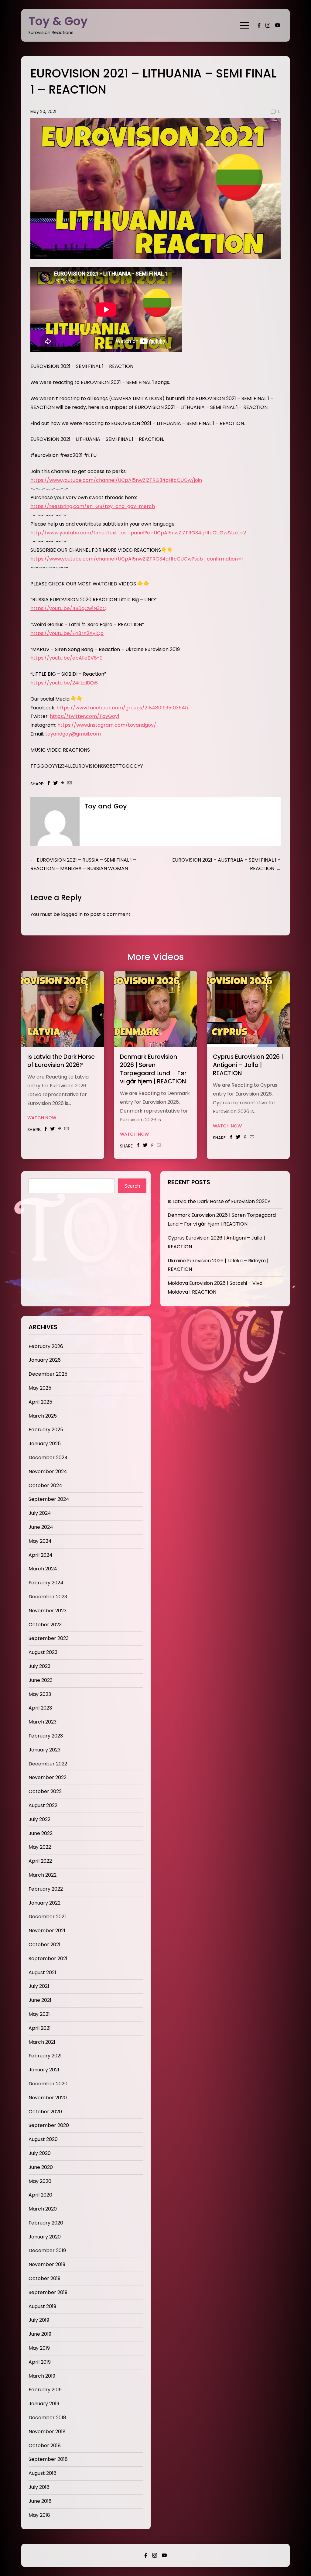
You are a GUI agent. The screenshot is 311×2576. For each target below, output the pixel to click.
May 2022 (40, 1847)
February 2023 (46, 1736)
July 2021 (39, 1986)
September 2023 (49, 1638)
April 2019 (40, 2362)
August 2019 (42, 2306)
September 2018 (48, 2459)
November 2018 (47, 2432)
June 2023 (41, 1680)
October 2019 (44, 2278)
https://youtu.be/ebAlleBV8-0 (67, 658)
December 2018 (47, 2418)
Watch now (42, 1118)
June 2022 (41, 1833)
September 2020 (49, 2125)
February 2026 (46, 1346)
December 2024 (48, 1458)
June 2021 (40, 2000)
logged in (72, 914)
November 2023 (48, 1611)
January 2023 (44, 1750)
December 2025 (48, 1374)
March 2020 (43, 2209)
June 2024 (41, 1527)
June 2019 (40, 2334)
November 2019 (47, 2264)
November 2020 (48, 2098)
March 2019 (42, 2376)
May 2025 (40, 1388)
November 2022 (48, 1777)
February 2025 (46, 1430)
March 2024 (43, 1569)
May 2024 (40, 1541)
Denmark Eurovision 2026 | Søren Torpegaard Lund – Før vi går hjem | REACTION (153, 1069)
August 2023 (43, 1652)
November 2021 (47, 1931)
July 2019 (39, 2320)
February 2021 (45, 2056)
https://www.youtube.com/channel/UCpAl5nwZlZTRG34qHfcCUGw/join (116, 480)
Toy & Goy (58, 21)
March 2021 (42, 2042)
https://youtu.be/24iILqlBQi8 (64, 683)
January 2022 (44, 1903)
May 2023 (40, 1694)
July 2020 (40, 2153)
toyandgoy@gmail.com (73, 734)
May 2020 (40, 2181)
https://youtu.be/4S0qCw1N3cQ (68, 608)
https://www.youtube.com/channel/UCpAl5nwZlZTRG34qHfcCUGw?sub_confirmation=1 (137, 559)
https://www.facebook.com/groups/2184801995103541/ (123, 708)
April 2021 (40, 2028)
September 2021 (48, 1959)
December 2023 (48, 1597)
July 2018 (39, 2487)
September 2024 (49, 1499)
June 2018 (40, 2501)
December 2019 (47, 2250)
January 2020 (45, 2237)
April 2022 (40, 1861)
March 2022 (43, 1875)
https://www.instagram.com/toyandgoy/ (107, 725)
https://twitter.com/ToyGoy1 (85, 716)
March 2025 (43, 1416)
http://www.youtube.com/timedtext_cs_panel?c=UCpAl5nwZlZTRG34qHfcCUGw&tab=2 (138, 533)
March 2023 (43, 1722)
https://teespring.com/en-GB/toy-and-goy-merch (93, 506)
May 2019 (39, 2348)
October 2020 (45, 2112)
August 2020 (43, 2139)
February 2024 (46, 1583)
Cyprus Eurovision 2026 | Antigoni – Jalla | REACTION (248, 1065)
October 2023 (45, 1625)
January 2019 (44, 2404)
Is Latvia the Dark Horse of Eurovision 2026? (61, 1061)
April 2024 (41, 1555)
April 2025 (40, 1402)
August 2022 (43, 1805)
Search (132, 1186)
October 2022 (45, 1791)
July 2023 (39, 1666)
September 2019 (48, 2292)
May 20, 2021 (43, 112)
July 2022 (39, 1819)
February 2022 (46, 1889)
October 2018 (45, 2446)
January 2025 (45, 1444)
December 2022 (48, 1764)
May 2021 (39, 2014)
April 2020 (40, 2195)
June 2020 (41, 2167)
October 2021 (44, 1945)
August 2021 (42, 1972)
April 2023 (40, 1708)
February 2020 (46, 2223)
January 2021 (44, 2070)
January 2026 (45, 1360)
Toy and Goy (106, 806)
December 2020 (48, 2084)
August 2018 (43, 2473)
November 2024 (48, 1472)
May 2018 (39, 2515)
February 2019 (45, 2390)
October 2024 (45, 1485)
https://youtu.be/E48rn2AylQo (67, 633)
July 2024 (40, 1513)
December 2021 (47, 1917)
